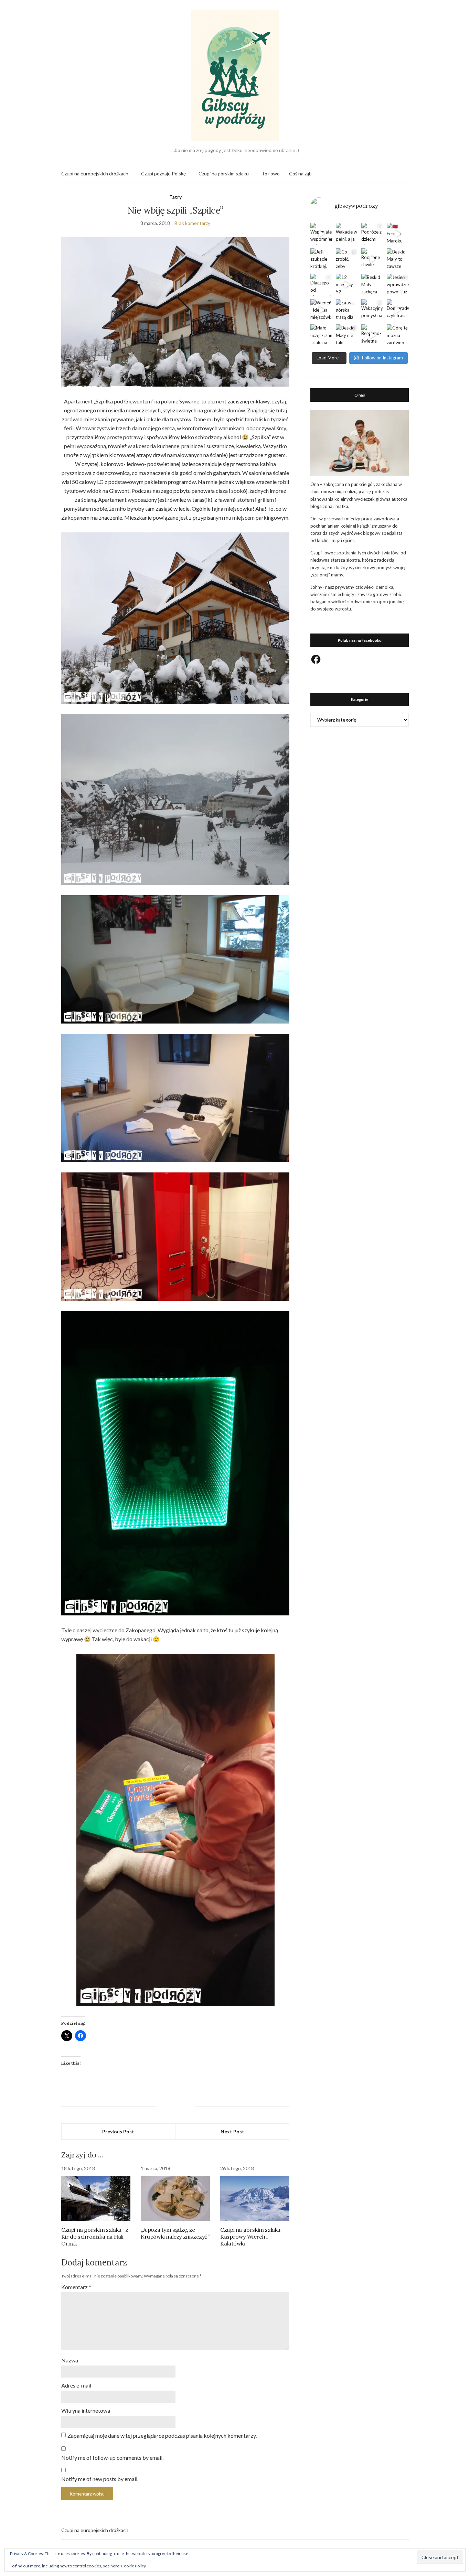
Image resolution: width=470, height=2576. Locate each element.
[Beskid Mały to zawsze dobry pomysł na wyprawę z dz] (398, 259)
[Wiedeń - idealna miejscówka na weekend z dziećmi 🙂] (321, 310)
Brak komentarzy (192, 223)
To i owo (271, 174)
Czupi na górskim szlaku (224, 174)
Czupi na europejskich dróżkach (95, 174)
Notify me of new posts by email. (100, 2479)
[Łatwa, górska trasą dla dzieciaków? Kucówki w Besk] (347, 310)
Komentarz (76, 2287)
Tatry (175, 197)
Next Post (232, 2131)
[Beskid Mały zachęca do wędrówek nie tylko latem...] (372, 285)
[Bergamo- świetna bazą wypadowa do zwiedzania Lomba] (372, 335)
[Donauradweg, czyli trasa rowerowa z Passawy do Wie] (398, 310)
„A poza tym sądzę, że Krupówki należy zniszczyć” (175, 2233)
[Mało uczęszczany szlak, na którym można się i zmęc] (321, 335)
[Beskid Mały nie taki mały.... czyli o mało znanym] (347, 335)
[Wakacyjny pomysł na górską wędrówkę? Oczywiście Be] (372, 310)
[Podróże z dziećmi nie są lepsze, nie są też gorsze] (372, 234)
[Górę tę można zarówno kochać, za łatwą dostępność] (398, 335)
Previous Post (118, 2131)
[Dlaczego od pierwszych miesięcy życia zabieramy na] (321, 285)
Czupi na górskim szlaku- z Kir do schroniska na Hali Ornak (95, 2237)
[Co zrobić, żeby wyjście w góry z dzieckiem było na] (347, 259)
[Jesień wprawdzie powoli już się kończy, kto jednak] (398, 285)
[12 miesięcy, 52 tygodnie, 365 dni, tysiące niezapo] (347, 285)
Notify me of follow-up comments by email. (112, 2458)
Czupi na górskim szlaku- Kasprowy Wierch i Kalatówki (252, 2237)
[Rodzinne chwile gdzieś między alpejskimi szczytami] (372, 259)
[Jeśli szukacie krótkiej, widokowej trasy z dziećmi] (321, 259)
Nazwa (70, 2360)
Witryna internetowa (86, 2410)
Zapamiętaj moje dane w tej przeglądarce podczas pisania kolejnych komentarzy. (162, 2436)
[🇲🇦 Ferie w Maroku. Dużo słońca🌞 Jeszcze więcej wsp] (398, 234)
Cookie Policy (133, 2566)
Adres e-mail (76, 2385)
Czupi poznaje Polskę (163, 174)
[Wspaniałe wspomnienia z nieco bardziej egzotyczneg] (321, 234)
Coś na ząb (300, 174)
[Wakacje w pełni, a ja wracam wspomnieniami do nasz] (347, 234)
